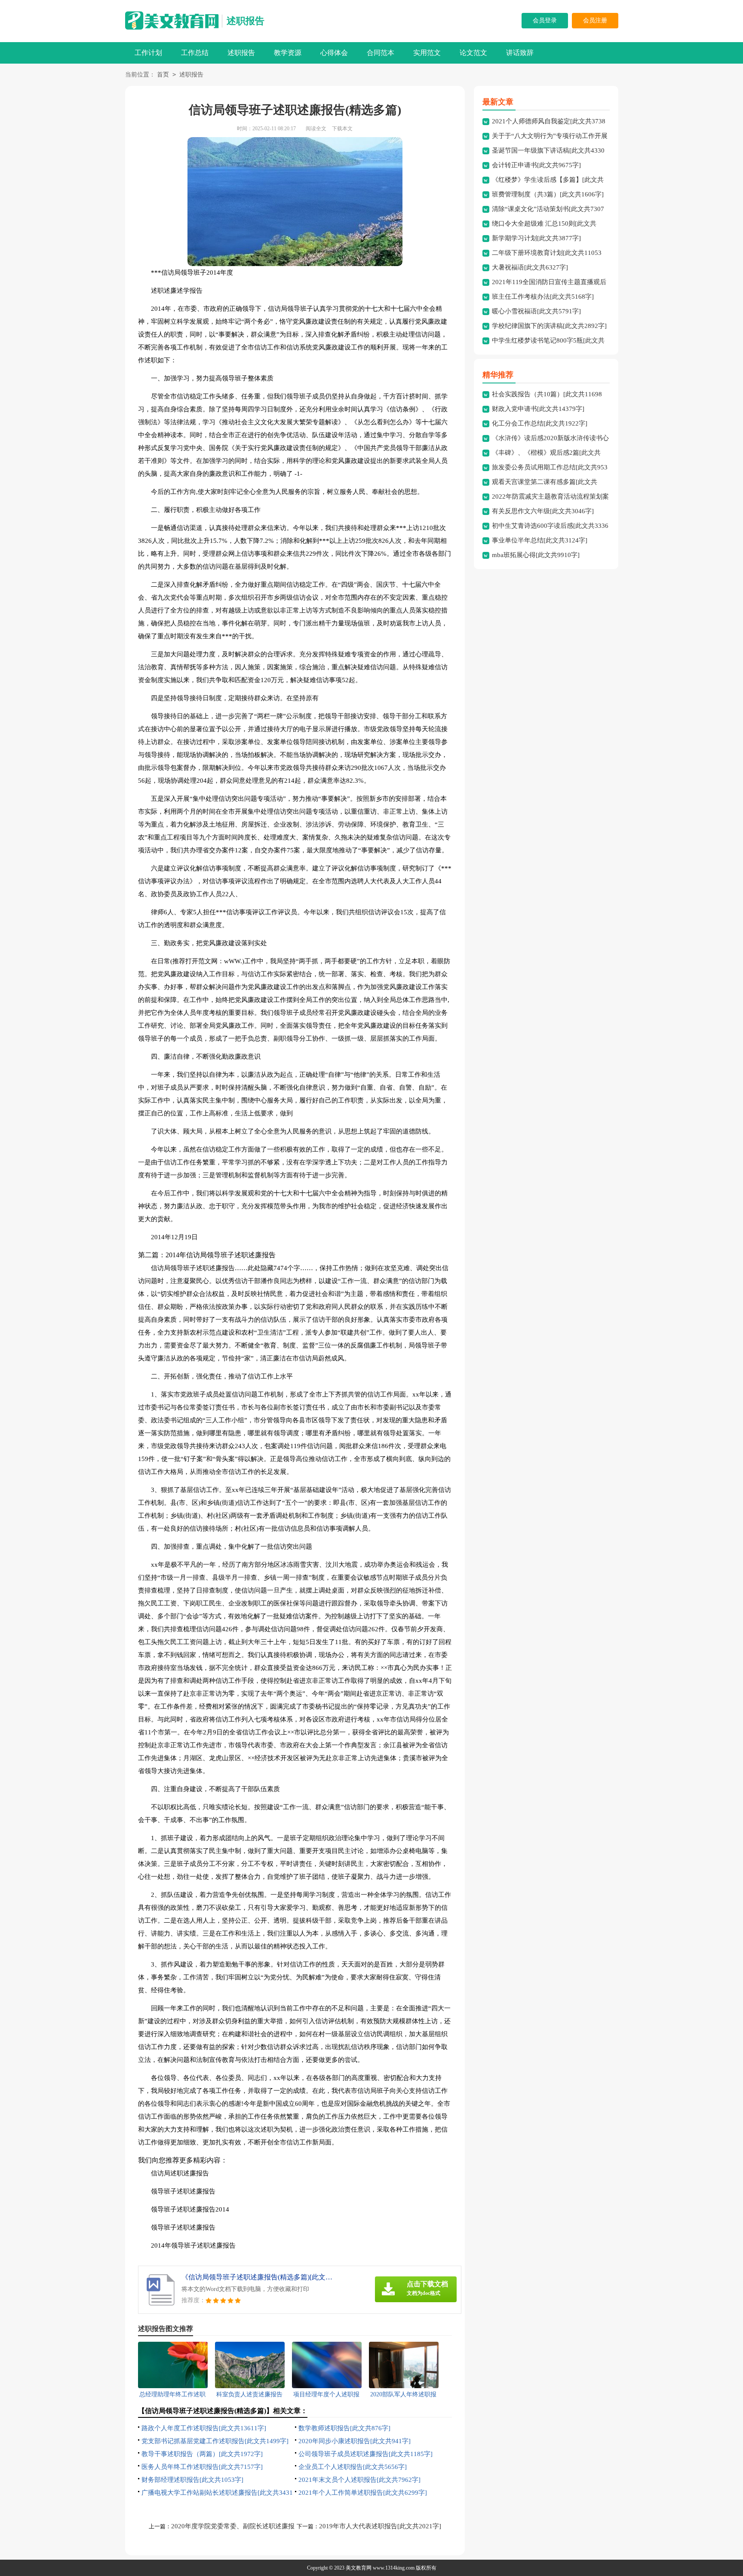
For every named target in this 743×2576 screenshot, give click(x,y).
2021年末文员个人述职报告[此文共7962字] (359, 2480)
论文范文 (473, 53)
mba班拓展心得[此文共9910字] (536, 555)
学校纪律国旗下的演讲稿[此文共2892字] (549, 326)
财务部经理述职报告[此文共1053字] (192, 2480)
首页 (163, 75)
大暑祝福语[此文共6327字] (530, 267)
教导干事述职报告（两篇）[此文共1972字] (202, 2454)
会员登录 (545, 20)
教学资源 (288, 53)
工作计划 (148, 53)
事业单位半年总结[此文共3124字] (540, 540)
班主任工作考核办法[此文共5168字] (543, 297)
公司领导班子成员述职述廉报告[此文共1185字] (365, 2454)
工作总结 (195, 53)
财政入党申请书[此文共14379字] (538, 409)
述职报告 (246, 21)
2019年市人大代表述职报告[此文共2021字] (380, 2526)
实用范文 (427, 53)
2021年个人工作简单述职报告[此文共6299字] (363, 2493)
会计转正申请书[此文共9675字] (536, 165)
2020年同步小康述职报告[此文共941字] (355, 2441)
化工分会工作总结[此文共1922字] (540, 423)
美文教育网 (359, 2568)
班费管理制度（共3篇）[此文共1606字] (548, 194)
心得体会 (334, 53)
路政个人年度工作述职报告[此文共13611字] (204, 2428)
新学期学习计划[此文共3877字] (536, 238)
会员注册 (595, 20)
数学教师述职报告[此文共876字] (344, 2428)
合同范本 (381, 53)
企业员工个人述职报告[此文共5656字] (353, 2467)
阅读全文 (316, 129)
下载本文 (342, 129)
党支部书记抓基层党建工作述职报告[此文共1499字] (215, 2441)
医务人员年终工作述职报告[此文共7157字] (202, 2467)
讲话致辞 (520, 53)
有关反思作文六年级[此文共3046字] (543, 511)
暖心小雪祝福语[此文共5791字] (536, 311)
